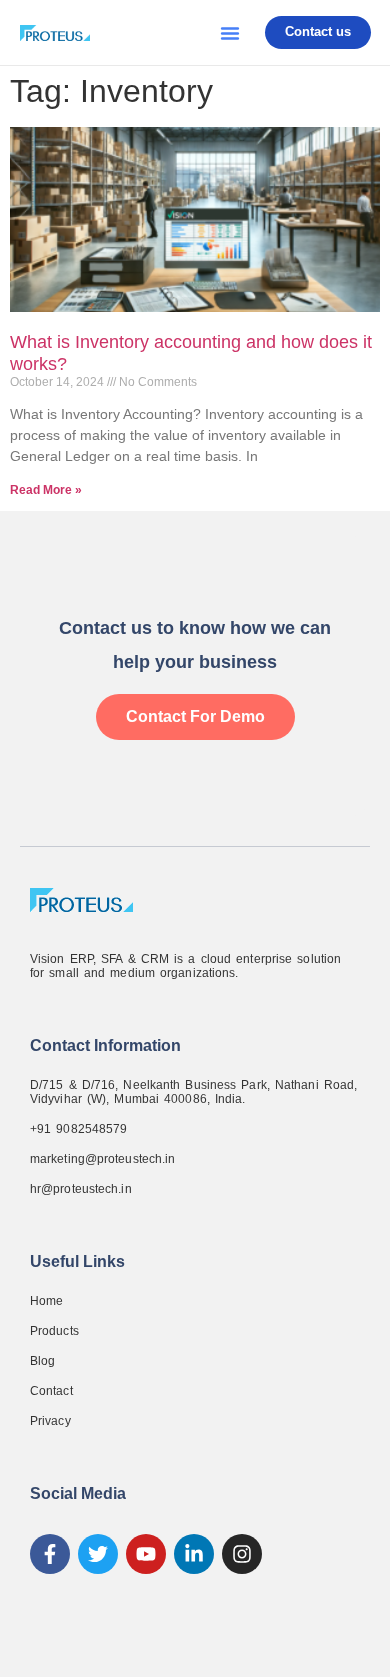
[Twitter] (98, 1554)
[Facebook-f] (50, 1554)
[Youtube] (146, 1554)
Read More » (46, 490)
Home (46, 1301)
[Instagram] (242, 1554)
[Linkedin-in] (194, 1554)
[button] (230, 33)
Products (54, 1331)
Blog (42, 1361)
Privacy (50, 1421)
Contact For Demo (195, 716)
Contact (51, 1391)
